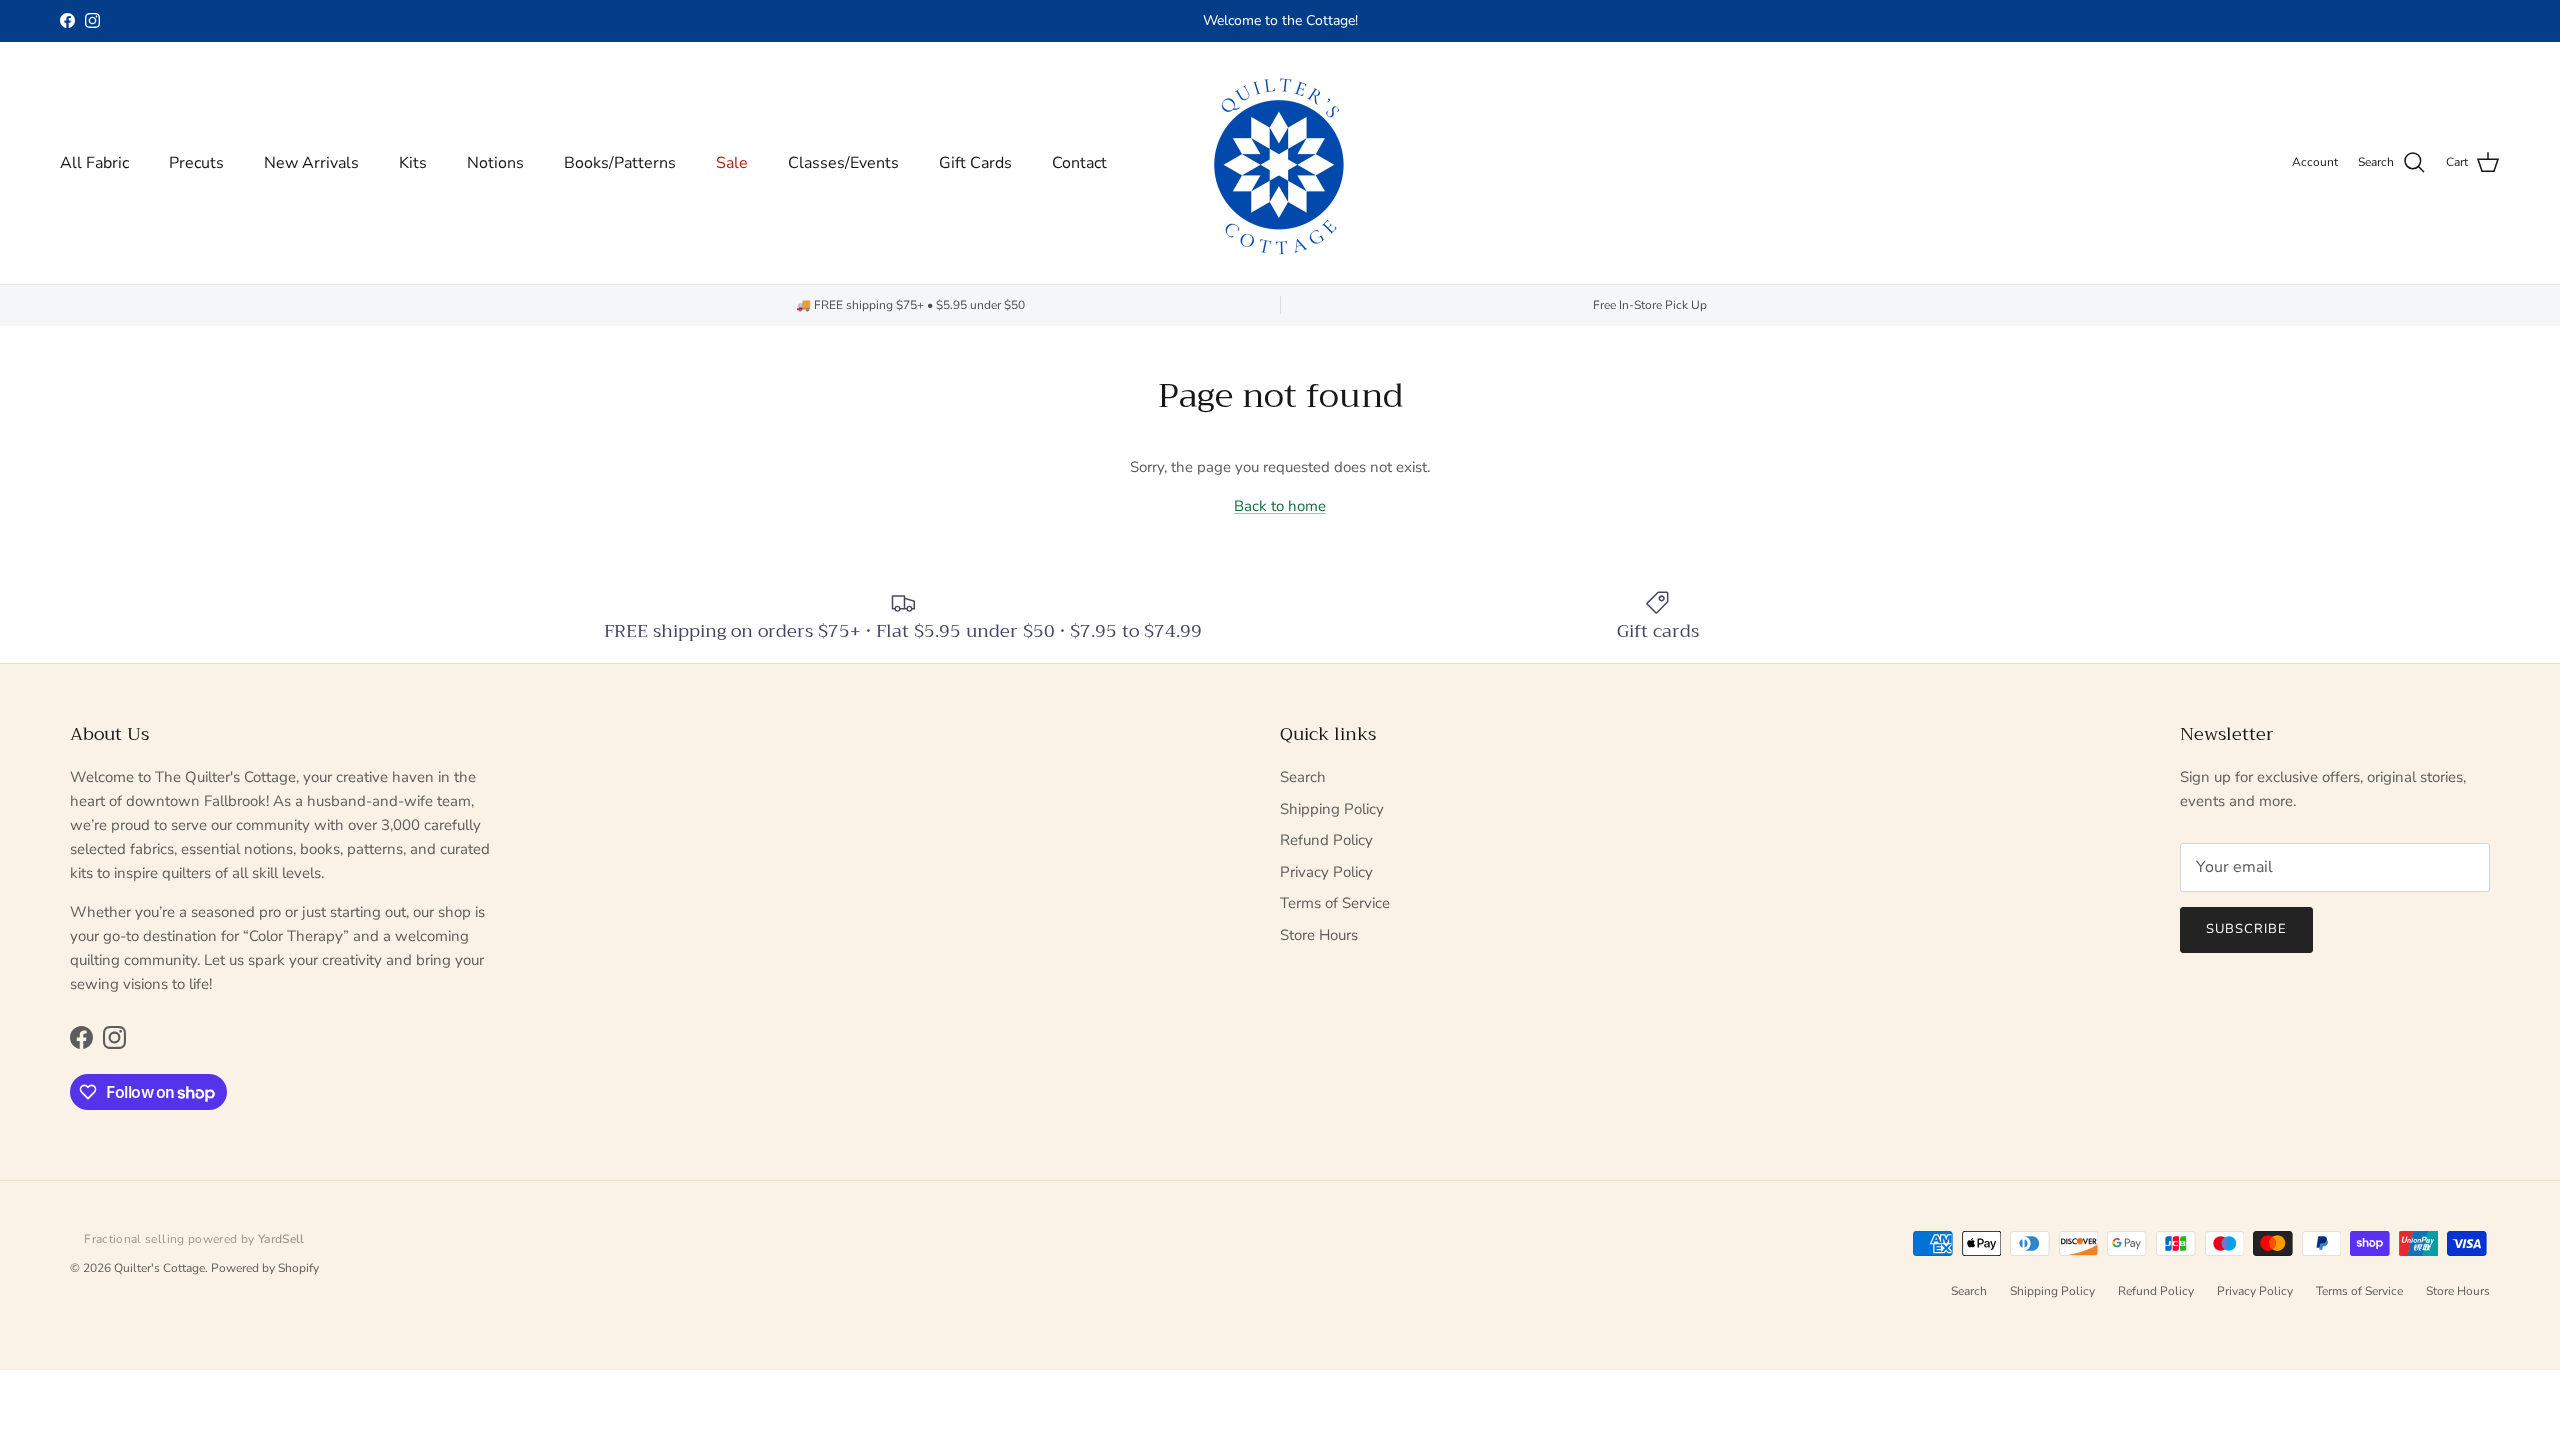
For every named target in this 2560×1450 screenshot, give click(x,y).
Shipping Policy (1332, 809)
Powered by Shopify (265, 1268)
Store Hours (1319, 935)
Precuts (196, 163)
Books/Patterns (620, 163)
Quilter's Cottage (159, 1268)
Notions (495, 163)
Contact (1079, 163)
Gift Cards (975, 163)
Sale (732, 163)
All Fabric (94, 163)
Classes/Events (843, 163)
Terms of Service (1335, 903)
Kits (413, 163)
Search (1303, 777)
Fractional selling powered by (194, 1239)
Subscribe (2246, 929)
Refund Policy (1326, 840)
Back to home (1280, 506)
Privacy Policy (1326, 872)
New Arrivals (311, 163)
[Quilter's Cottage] (1280, 163)
